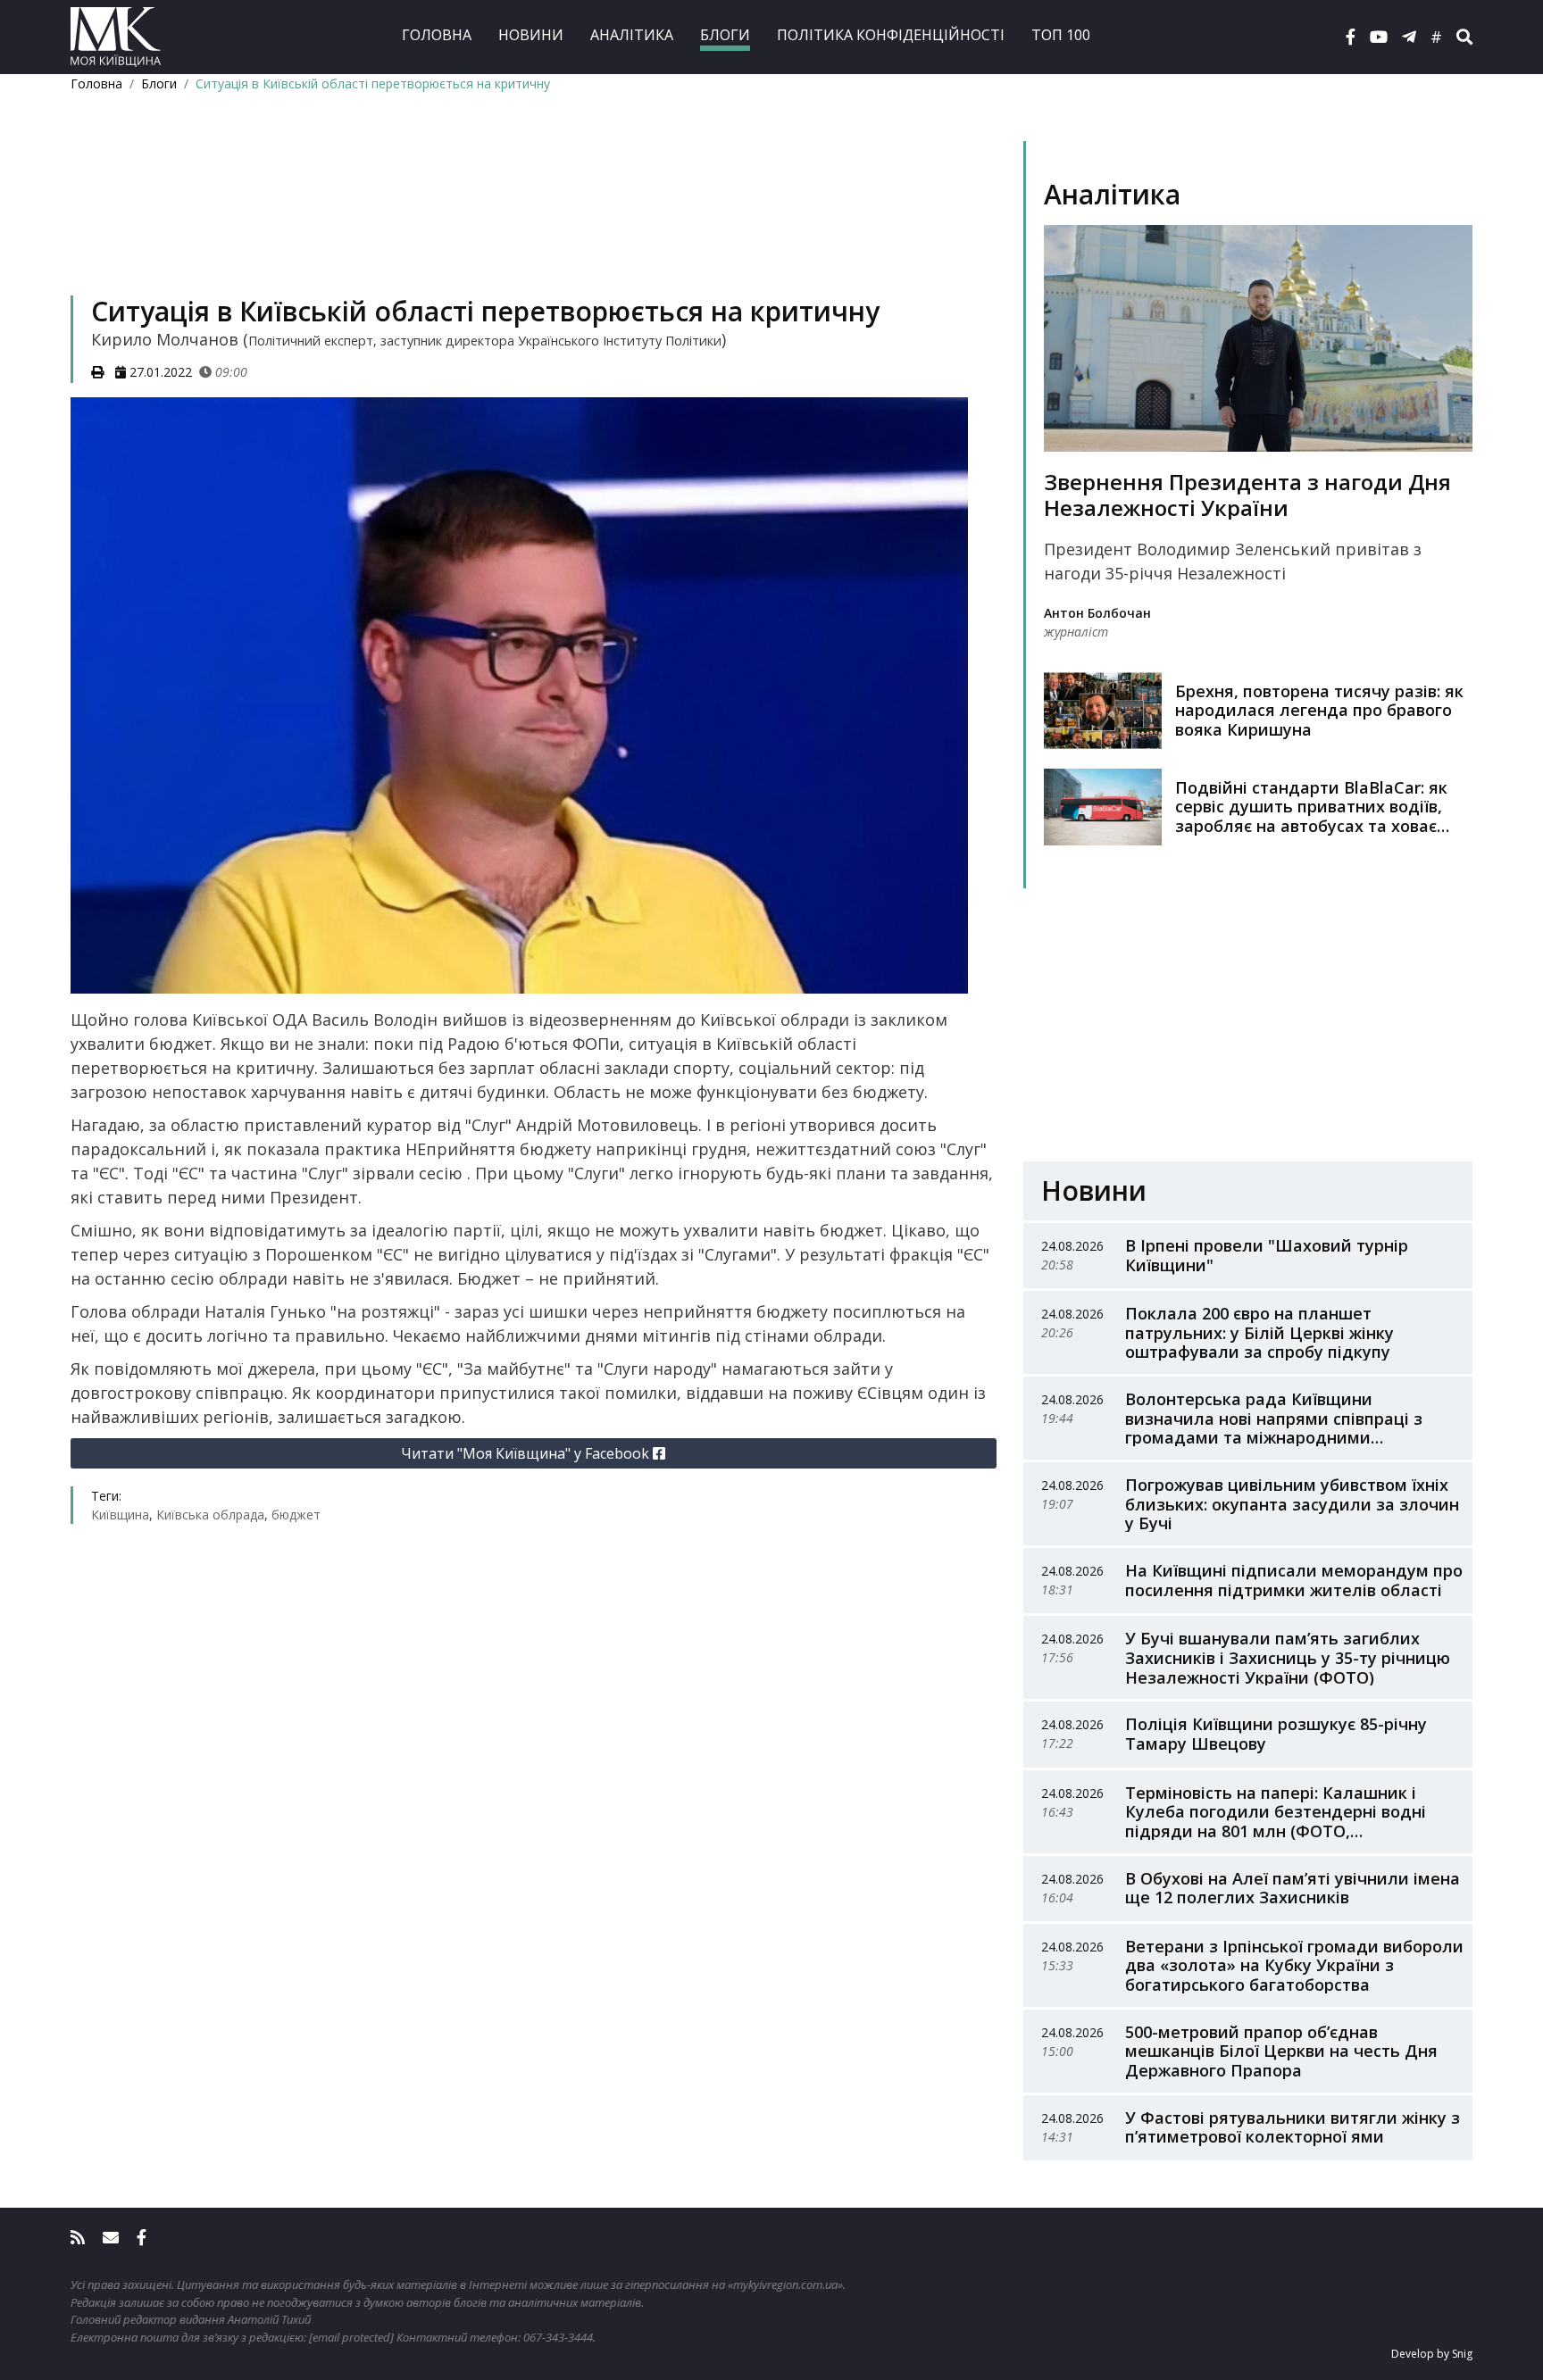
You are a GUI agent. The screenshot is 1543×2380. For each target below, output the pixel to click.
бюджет (296, 1515)
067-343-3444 (558, 2337)
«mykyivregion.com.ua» (785, 2284)
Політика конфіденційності (891, 35)
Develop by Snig (1432, 2354)
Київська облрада (210, 1515)
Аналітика (632, 35)
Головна (437, 35)
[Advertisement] (534, 220)
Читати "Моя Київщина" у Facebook (527, 1453)
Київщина (120, 1515)
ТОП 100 (1061, 35)
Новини (531, 35)
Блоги (725, 35)
